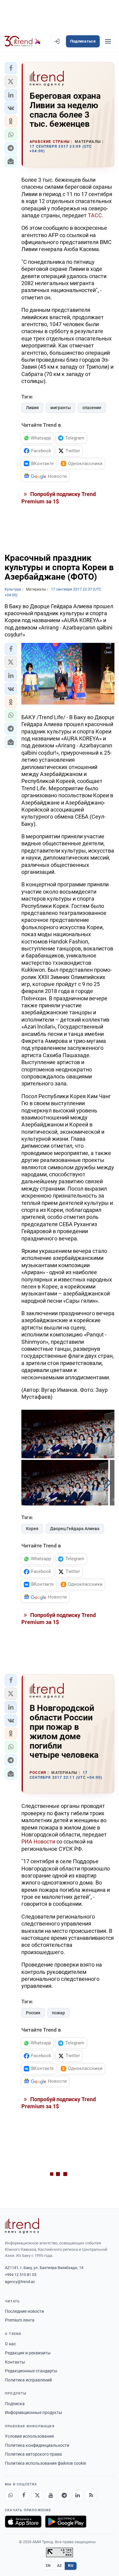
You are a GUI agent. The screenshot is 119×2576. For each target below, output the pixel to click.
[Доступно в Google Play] (66, 2522)
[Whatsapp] (10, 2495)
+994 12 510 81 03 (21, 2275)
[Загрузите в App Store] (23, 2522)
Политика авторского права (33, 2454)
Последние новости (24, 2311)
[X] (37, 2495)
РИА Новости (38, 1841)
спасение (92, 408)
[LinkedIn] (78, 2495)
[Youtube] (51, 2495)
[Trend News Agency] (22, 2226)
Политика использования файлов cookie (45, 2463)
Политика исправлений (28, 2380)
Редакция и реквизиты (28, 2353)
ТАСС (95, 215)
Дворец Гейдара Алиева (75, 1529)
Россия (33, 2013)
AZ (60, 2566)
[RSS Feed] (91, 2495)
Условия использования (29, 2436)
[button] (11, 68)
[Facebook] (24, 2495)
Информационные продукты (34, 2412)
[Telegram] (64, 2495)
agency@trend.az (20, 2282)
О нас (10, 2344)
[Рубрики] (108, 41)
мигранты (61, 408)
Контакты (15, 2362)
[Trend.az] (23, 41)
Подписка (15, 2404)
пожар (58, 2013)
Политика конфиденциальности (37, 2445)
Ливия (32, 408)
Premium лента (20, 2320)
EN (48, 2566)
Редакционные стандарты (31, 2371)
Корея (32, 1529)
